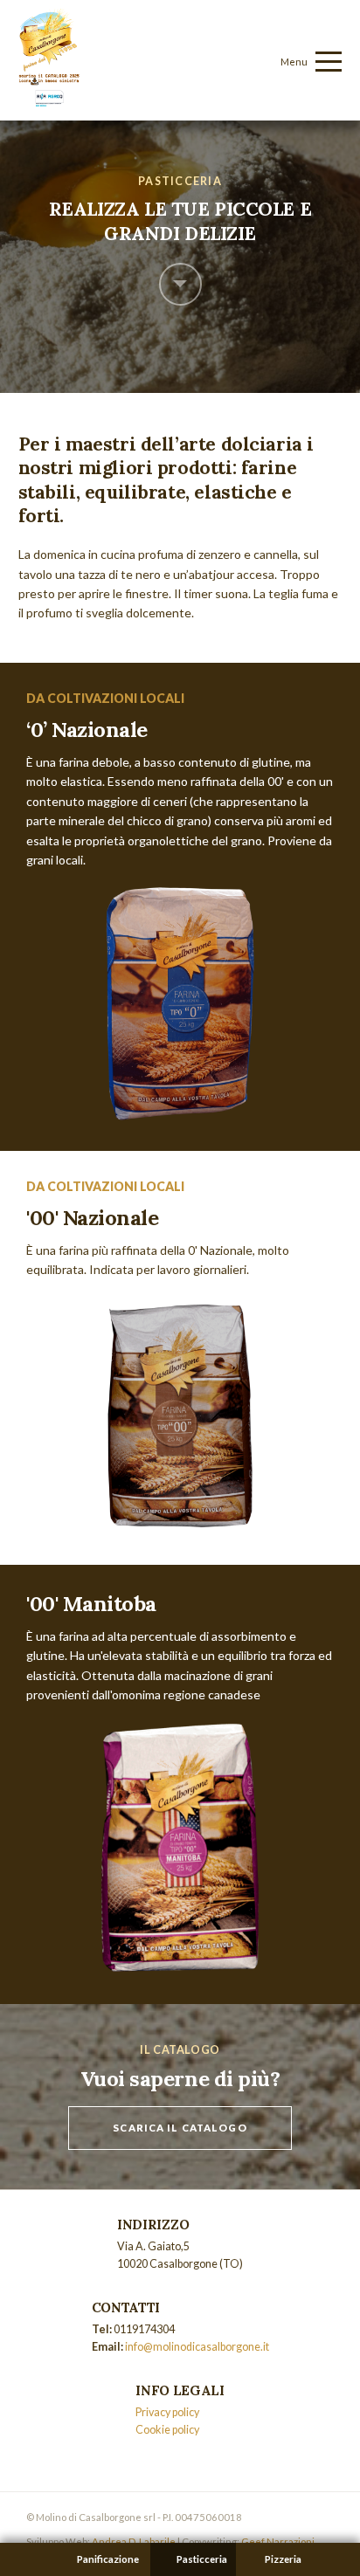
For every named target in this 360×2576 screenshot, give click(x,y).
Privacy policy (167, 2412)
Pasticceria (202, 2559)
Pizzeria (283, 2559)
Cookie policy (167, 2430)
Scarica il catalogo (180, 2128)
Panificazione (108, 2559)
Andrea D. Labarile (134, 2542)
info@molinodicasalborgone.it (197, 2347)
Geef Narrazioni (278, 2542)
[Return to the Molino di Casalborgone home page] (49, 102)
